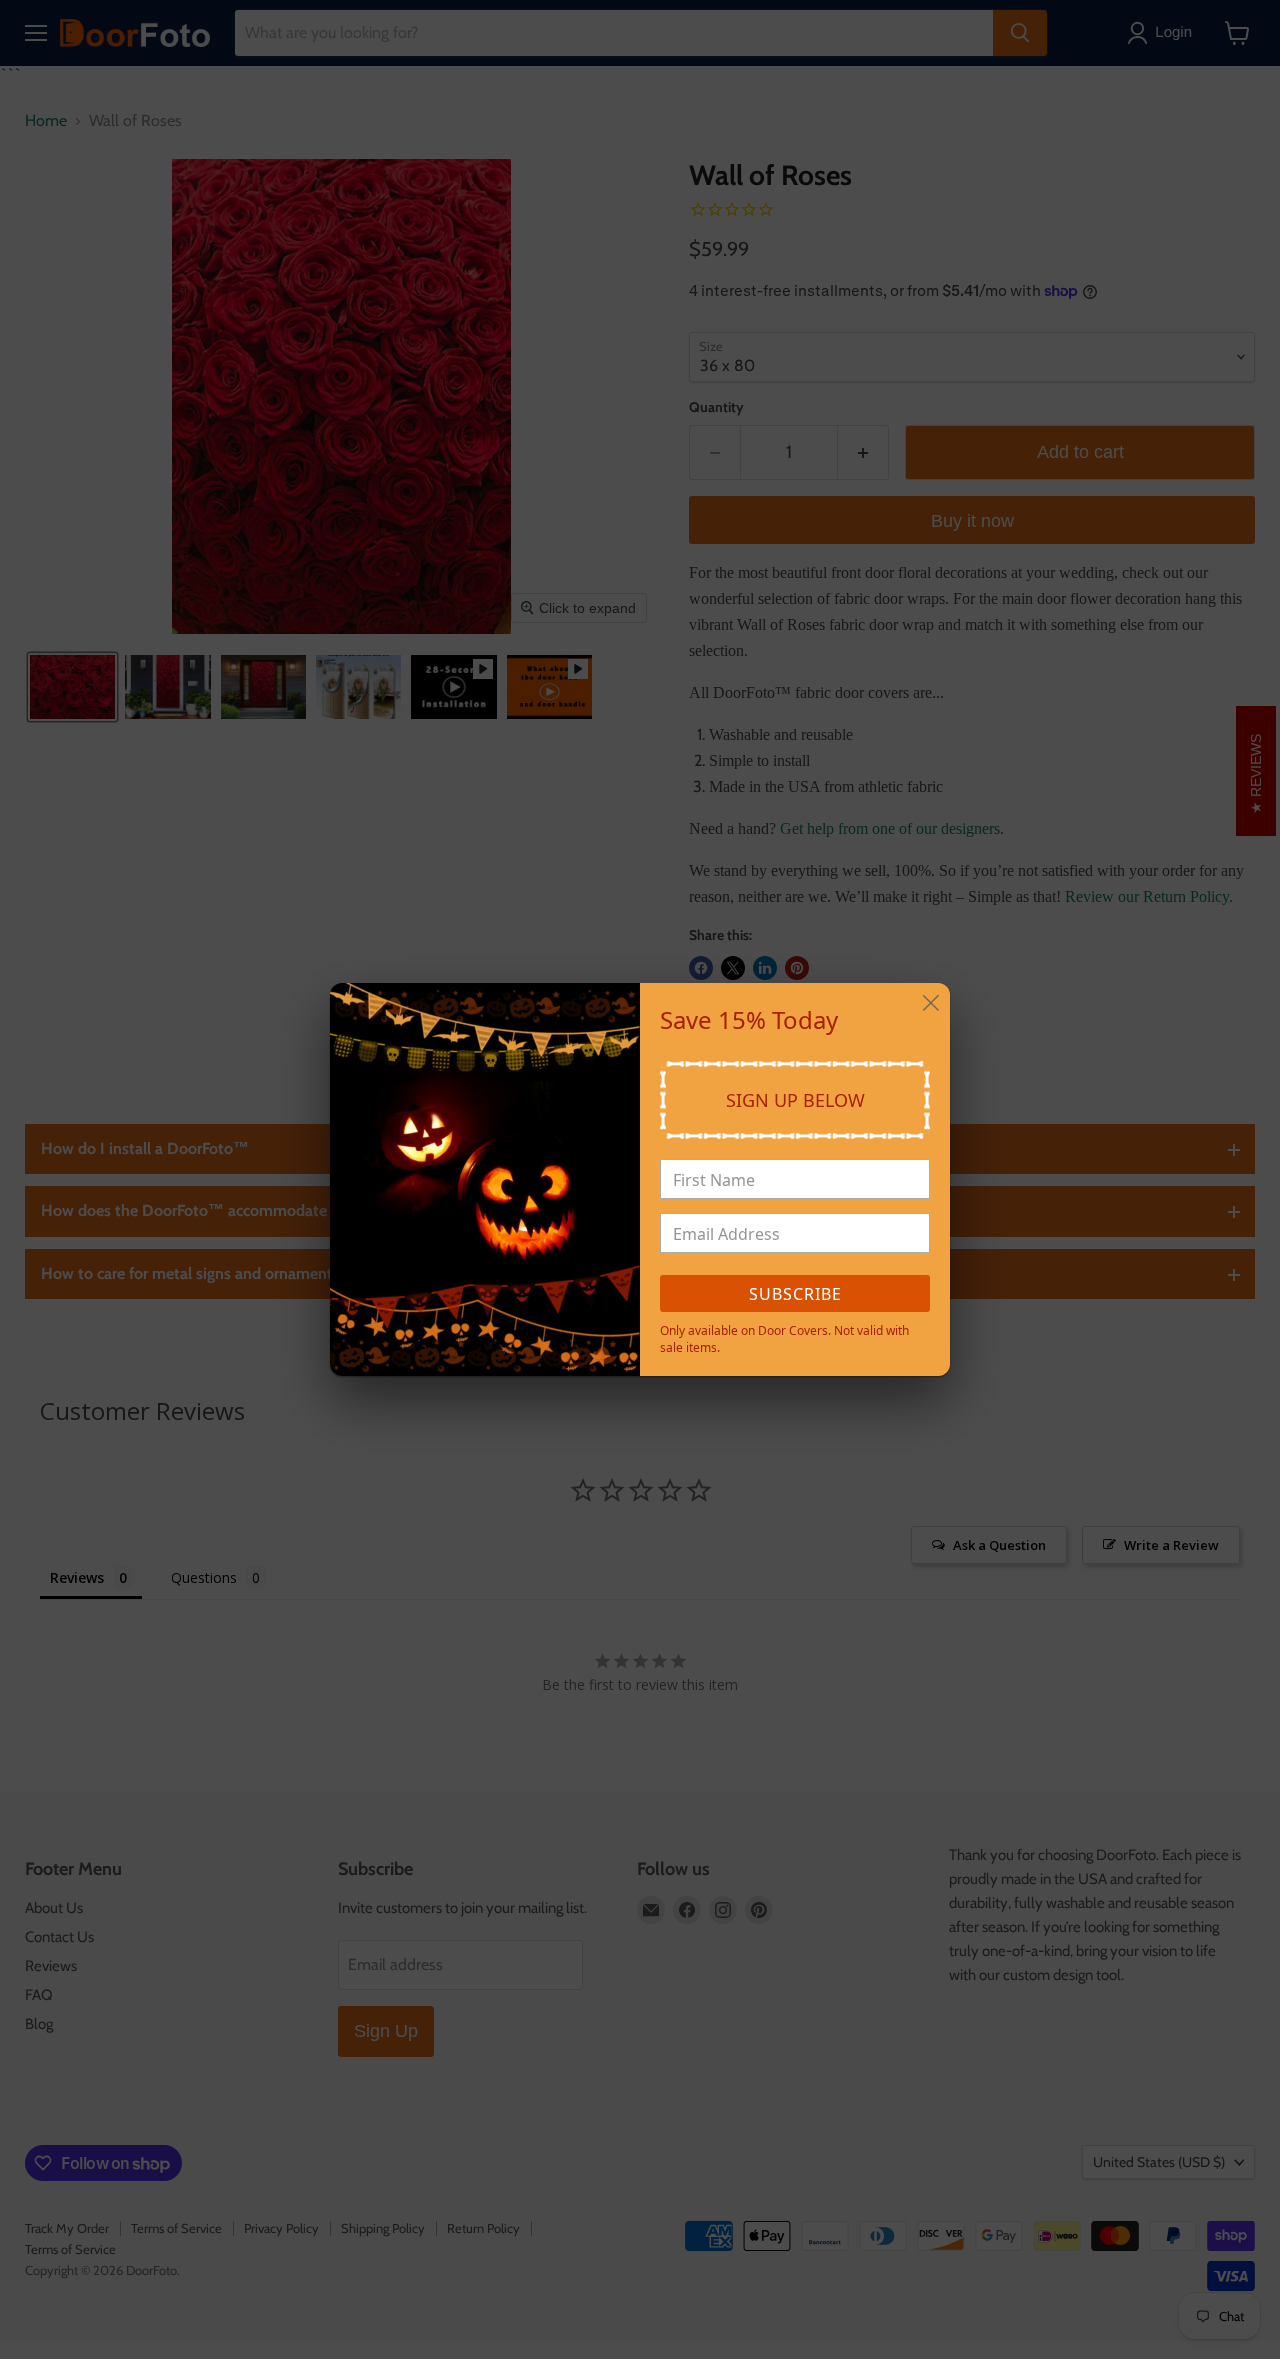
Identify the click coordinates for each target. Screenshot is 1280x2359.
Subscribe (795, 1294)
